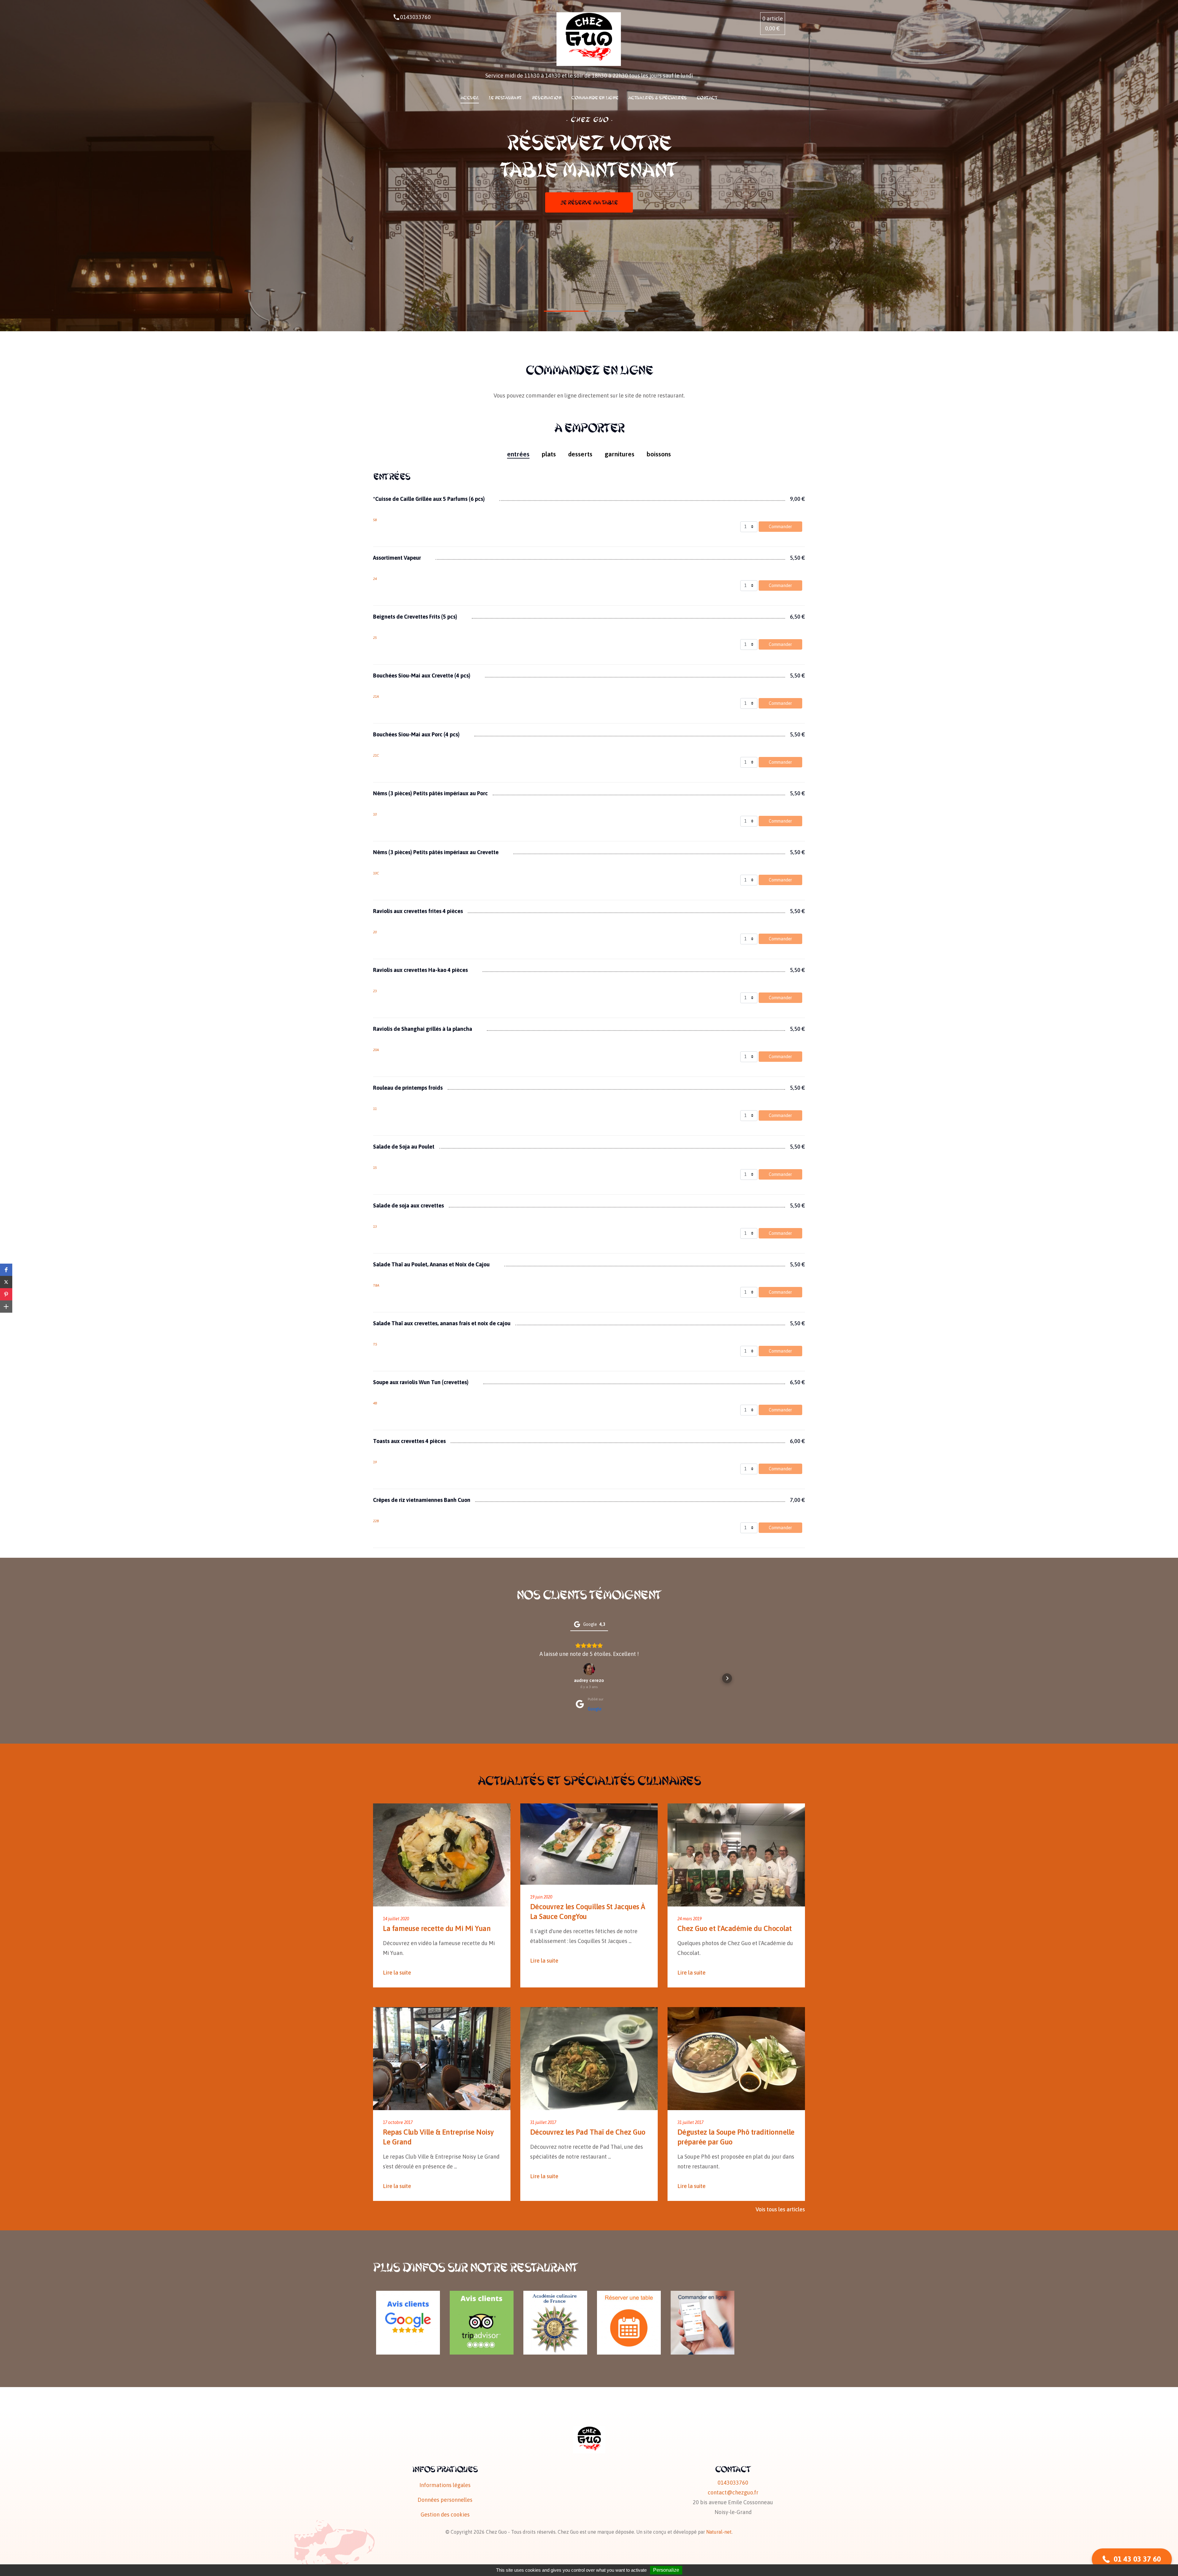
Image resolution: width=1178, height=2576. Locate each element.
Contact (707, 98)
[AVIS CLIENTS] (408, 2296)
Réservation (547, 98)
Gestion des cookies (445, 2515)
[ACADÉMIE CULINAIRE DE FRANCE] (555, 2296)
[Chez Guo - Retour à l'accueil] (589, 39)
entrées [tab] (518, 454)
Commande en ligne (595, 98)
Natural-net (719, 2532)
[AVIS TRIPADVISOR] (482, 2296)
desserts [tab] (580, 454)
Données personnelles (445, 2500)
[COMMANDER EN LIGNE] (703, 2296)
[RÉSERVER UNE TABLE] (629, 2296)
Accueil (470, 98)
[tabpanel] (589, 1008)
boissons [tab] (659, 454)
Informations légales (445, 2485)
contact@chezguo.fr (733, 2492)
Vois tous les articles (780, 2209)
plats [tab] (549, 454)
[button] (451, 1678)
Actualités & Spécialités (658, 98)
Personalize (666, 2570)
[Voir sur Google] (589, 1669)
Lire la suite (397, 1973)
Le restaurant (505, 98)
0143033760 (415, 17)
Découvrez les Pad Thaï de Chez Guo (588, 2132)
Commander (780, 527)
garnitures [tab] (620, 454)
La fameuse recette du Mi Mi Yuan (437, 1928)
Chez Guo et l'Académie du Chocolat (735, 1928)
